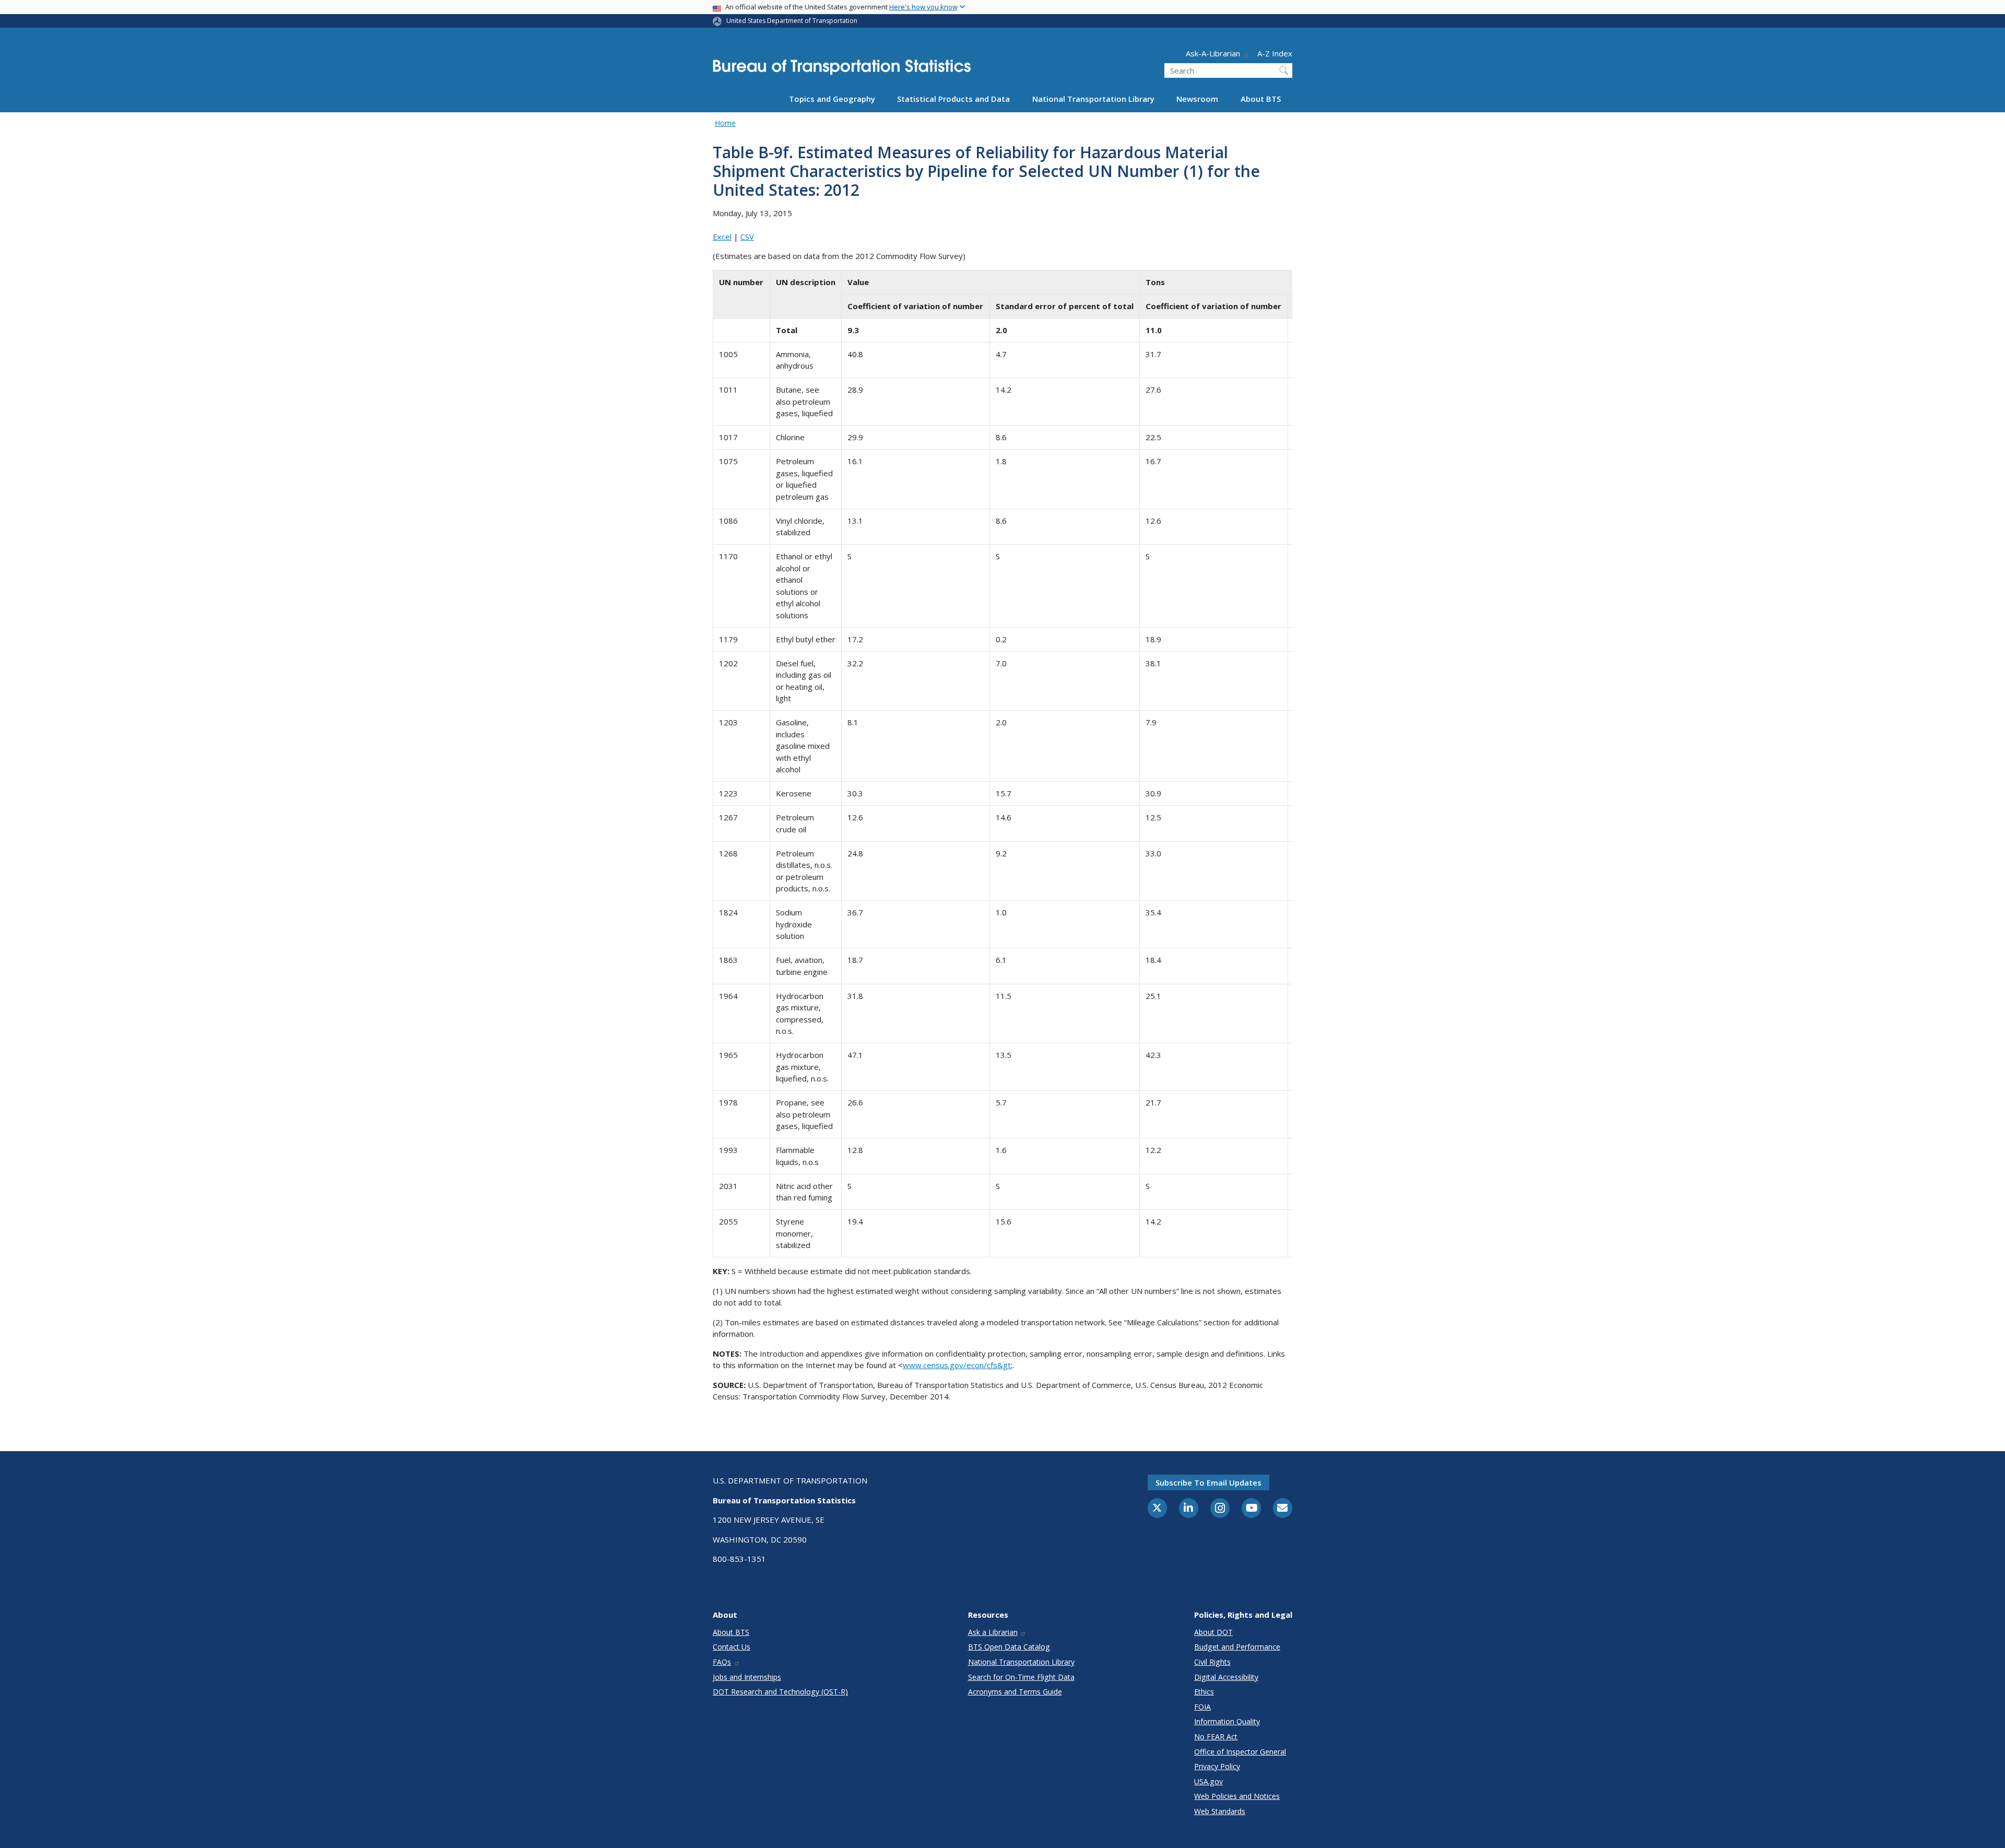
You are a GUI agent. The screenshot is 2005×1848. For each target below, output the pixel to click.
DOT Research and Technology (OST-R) (780, 1692)
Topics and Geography (832, 99)
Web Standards (1220, 1811)
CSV (747, 237)
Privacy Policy (1217, 1766)
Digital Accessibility (1226, 1677)
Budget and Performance (1237, 1647)
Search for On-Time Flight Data (1021, 1677)
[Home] (842, 70)
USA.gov (1208, 1781)
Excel (722, 237)
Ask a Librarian (993, 1632)
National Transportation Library (1093, 99)
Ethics (1204, 1692)
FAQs (722, 1662)
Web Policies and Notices (1237, 1796)
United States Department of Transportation (792, 21)
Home (725, 123)
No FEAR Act (1216, 1737)
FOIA (1202, 1707)
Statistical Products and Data (953, 99)
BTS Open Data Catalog (1009, 1647)
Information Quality (1227, 1721)
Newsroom (1197, 99)
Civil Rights (1212, 1662)
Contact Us (732, 1647)
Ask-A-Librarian (1213, 53)
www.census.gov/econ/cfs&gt (957, 1365)
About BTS (1261, 99)
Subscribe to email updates (1208, 1482)
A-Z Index (1275, 53)
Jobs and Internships (747, 1677)
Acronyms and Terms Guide (1015, 1692)
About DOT (1213, 1632)
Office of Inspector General (1240, 1752)
